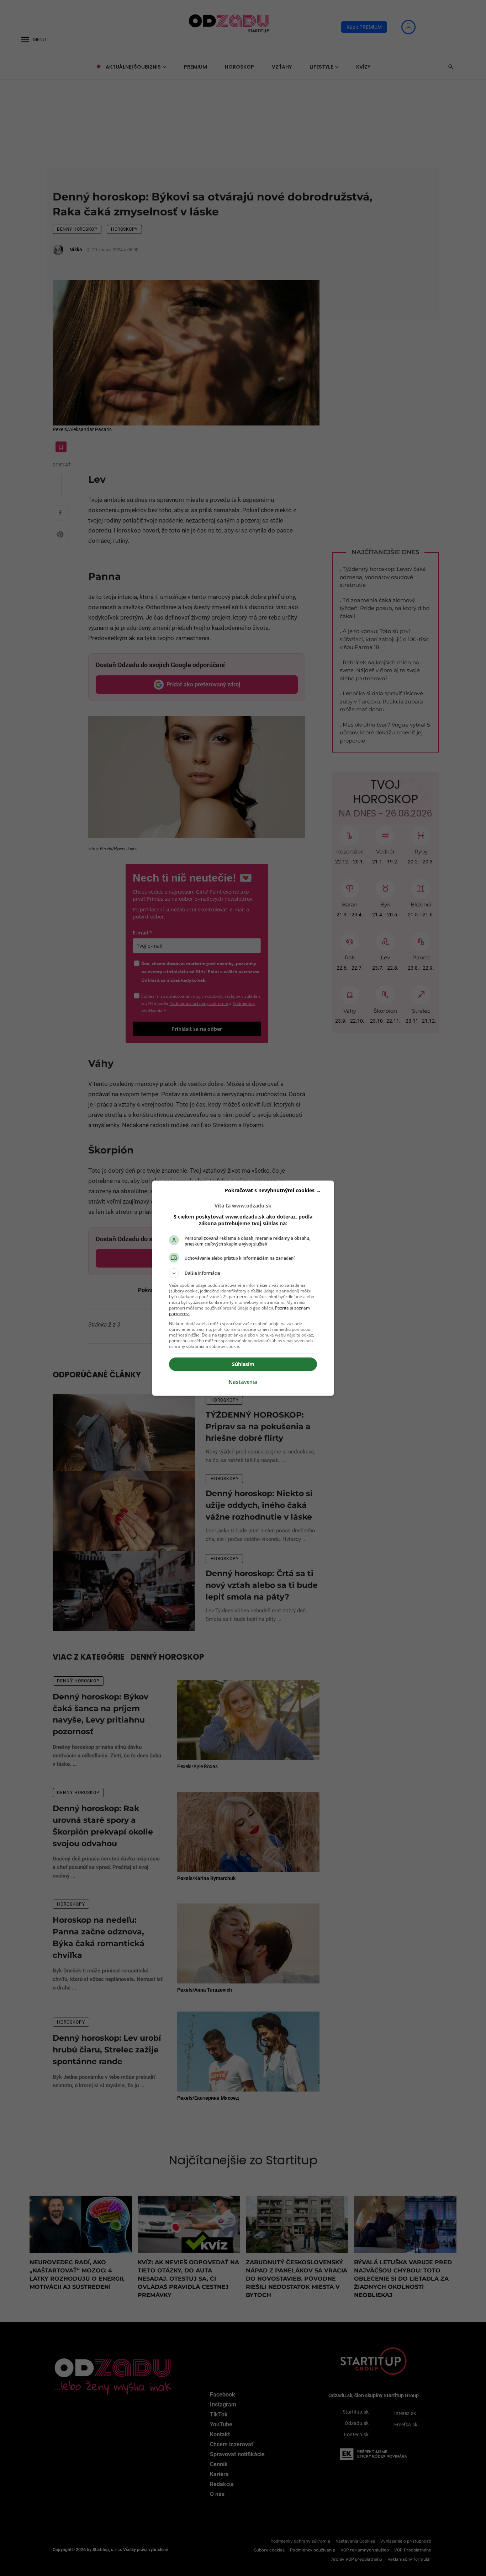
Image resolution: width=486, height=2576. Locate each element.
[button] (243, 1273)
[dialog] (243, 1288)
